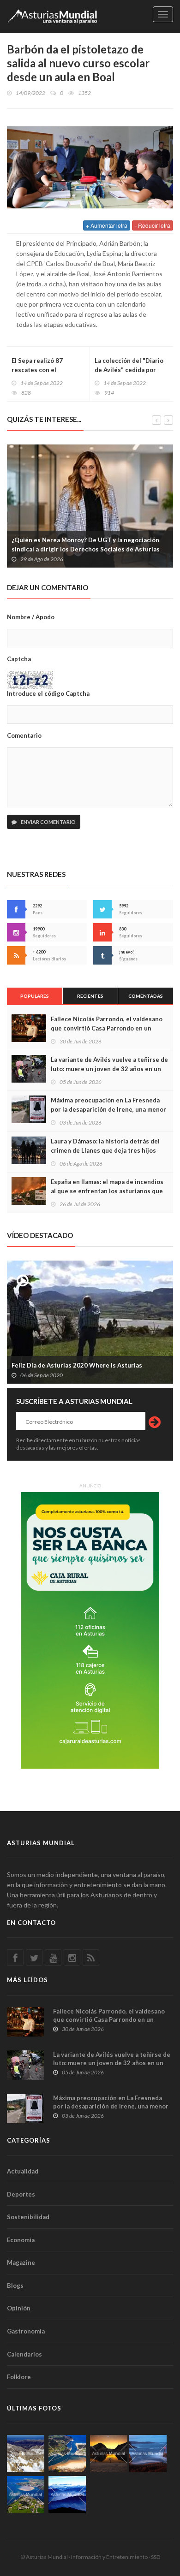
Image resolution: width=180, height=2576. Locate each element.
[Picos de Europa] (67, 2495)
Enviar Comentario (48, 822)
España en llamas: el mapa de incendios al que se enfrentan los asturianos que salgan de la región (107, 1191)
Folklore (19, 2377)
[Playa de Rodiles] (67, 2454)
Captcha (19, 659)
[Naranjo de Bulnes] (26, 2454)
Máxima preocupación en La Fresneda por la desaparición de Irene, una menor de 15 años (108, 1109)
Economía (21, 2240)
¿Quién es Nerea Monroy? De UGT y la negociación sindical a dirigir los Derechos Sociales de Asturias (86, 545)
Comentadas (146, 996)
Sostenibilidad (28, 2217)
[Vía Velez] (148, 2454)
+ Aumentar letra (107, 225)
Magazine (21, 2262)
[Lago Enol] (109, 2454)
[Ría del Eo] (26, 2495)
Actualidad (23, 2171)
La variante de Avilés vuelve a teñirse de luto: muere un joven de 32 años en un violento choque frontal (109, 1069)
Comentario (24, 735)
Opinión (19, 2308)
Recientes (90, 996)
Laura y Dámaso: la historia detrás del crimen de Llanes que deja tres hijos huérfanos (105, 1150)
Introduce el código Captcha (48, 693)
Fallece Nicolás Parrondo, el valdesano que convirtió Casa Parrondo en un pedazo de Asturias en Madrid (107, 1028)
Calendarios (24, 2354)
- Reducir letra (153, 225)
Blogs (15, 2286)
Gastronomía (26, 2331)
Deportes (21, 2194)
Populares (35, 996)
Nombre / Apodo (31, 617)
